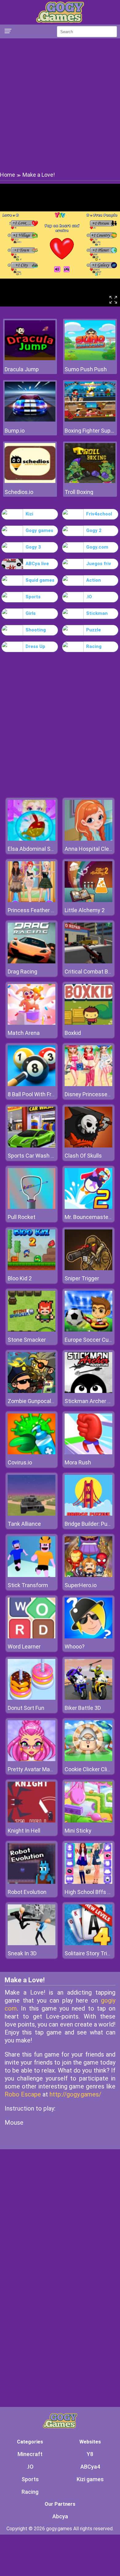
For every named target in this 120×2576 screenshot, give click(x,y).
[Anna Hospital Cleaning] (88, 839)
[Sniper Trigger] (88, 1269)
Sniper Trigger (82, 1278)
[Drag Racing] (32, 962)
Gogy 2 (94, 530)
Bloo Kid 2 (20, 1278)
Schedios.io (19, 492)
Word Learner (24, 1647)
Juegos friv (99, 564)
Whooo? (75, 1647)
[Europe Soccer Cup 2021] (88, 1330)
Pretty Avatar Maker (33, 1769)
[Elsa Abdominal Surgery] (32, 839)
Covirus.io (20, 1462)
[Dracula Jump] (30, 359)
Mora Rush (78, 1462)
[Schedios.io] (30, 481)
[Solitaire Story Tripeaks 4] (88, 1944)
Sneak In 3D (22, 1953)
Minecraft (30, 2454)
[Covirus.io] (32, 1453)
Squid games (40, 580)
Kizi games (90, 2479)
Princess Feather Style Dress (44, 910)
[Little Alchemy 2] (88, 900)
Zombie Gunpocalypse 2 (38, 1401)
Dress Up (35, 646)
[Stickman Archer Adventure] (88, 1391)
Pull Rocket (22, 1217)
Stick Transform (28, 1585)
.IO (89, 597)
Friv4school (99, 514)
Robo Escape (23, 2094)
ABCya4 (90, 2467)
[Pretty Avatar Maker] (32, 1759)
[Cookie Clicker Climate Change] (88, 1759)
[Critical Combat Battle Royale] (88, 962)
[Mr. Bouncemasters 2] (88, 1207)
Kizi (29, 514)
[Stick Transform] (32, 1575)
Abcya (60, 2516)
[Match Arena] (32, 1023)
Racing (94, 646)
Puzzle (94, 630)
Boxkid (73, 1033)
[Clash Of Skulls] (88, 1146)
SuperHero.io (81, 1585)
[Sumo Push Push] (90, 359)
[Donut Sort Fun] (32, 1698)
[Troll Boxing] (90, 481)
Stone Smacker (27, 1340)
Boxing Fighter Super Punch (90, 431)
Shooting (36, 630)
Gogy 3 (33, 547)
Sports (33, 597)
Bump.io (15, 431)
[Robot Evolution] (32, 1882)
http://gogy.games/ (75, 2094)
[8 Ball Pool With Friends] (32, 1084)
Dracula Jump (22, 369)
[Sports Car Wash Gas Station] (32, 1146)
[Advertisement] (60, 104)
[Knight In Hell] (32, 1821)
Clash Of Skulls (83, 1156)
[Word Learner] (32, 1637)
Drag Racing (22, 972)
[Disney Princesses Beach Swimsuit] (88, 1084)
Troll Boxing (79, 492)
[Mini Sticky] (88, 1821)
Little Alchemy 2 (85, 910)
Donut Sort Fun (26, 1708)
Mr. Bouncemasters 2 (91, 1217)
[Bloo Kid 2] (32, 1269)
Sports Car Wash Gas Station (44, 1156)
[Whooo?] (88, 1637)
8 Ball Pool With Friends (36, 1094)
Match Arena (24, 1033)
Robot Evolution (27, 1892)
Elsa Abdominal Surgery (37, 849)
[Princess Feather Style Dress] (32, 900)
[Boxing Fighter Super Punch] (90, 420)
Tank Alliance (24, 1524)
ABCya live (37, 564)
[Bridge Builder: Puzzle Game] (88, 1514)
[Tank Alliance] (32, 1514)
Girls (31, 613)
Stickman (97, 613)
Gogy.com (97, 547)
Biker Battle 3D (83, 1708)
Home (8, 175)
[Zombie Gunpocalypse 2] (32, 1391)
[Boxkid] (88, 1023)
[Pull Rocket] (32, 1207)
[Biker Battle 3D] (88, 1698)
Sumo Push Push (86, 369)
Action (94, 580)
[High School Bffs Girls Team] (88, 1882)
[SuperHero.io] (88, 1575)
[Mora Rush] (88, 1453)
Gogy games (39, 530)
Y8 (90, 2454)
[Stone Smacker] (32, 1330)
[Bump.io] (30, 420)
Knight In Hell (24, 1831)
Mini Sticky (78, 1831)
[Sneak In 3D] (32, 1944)
